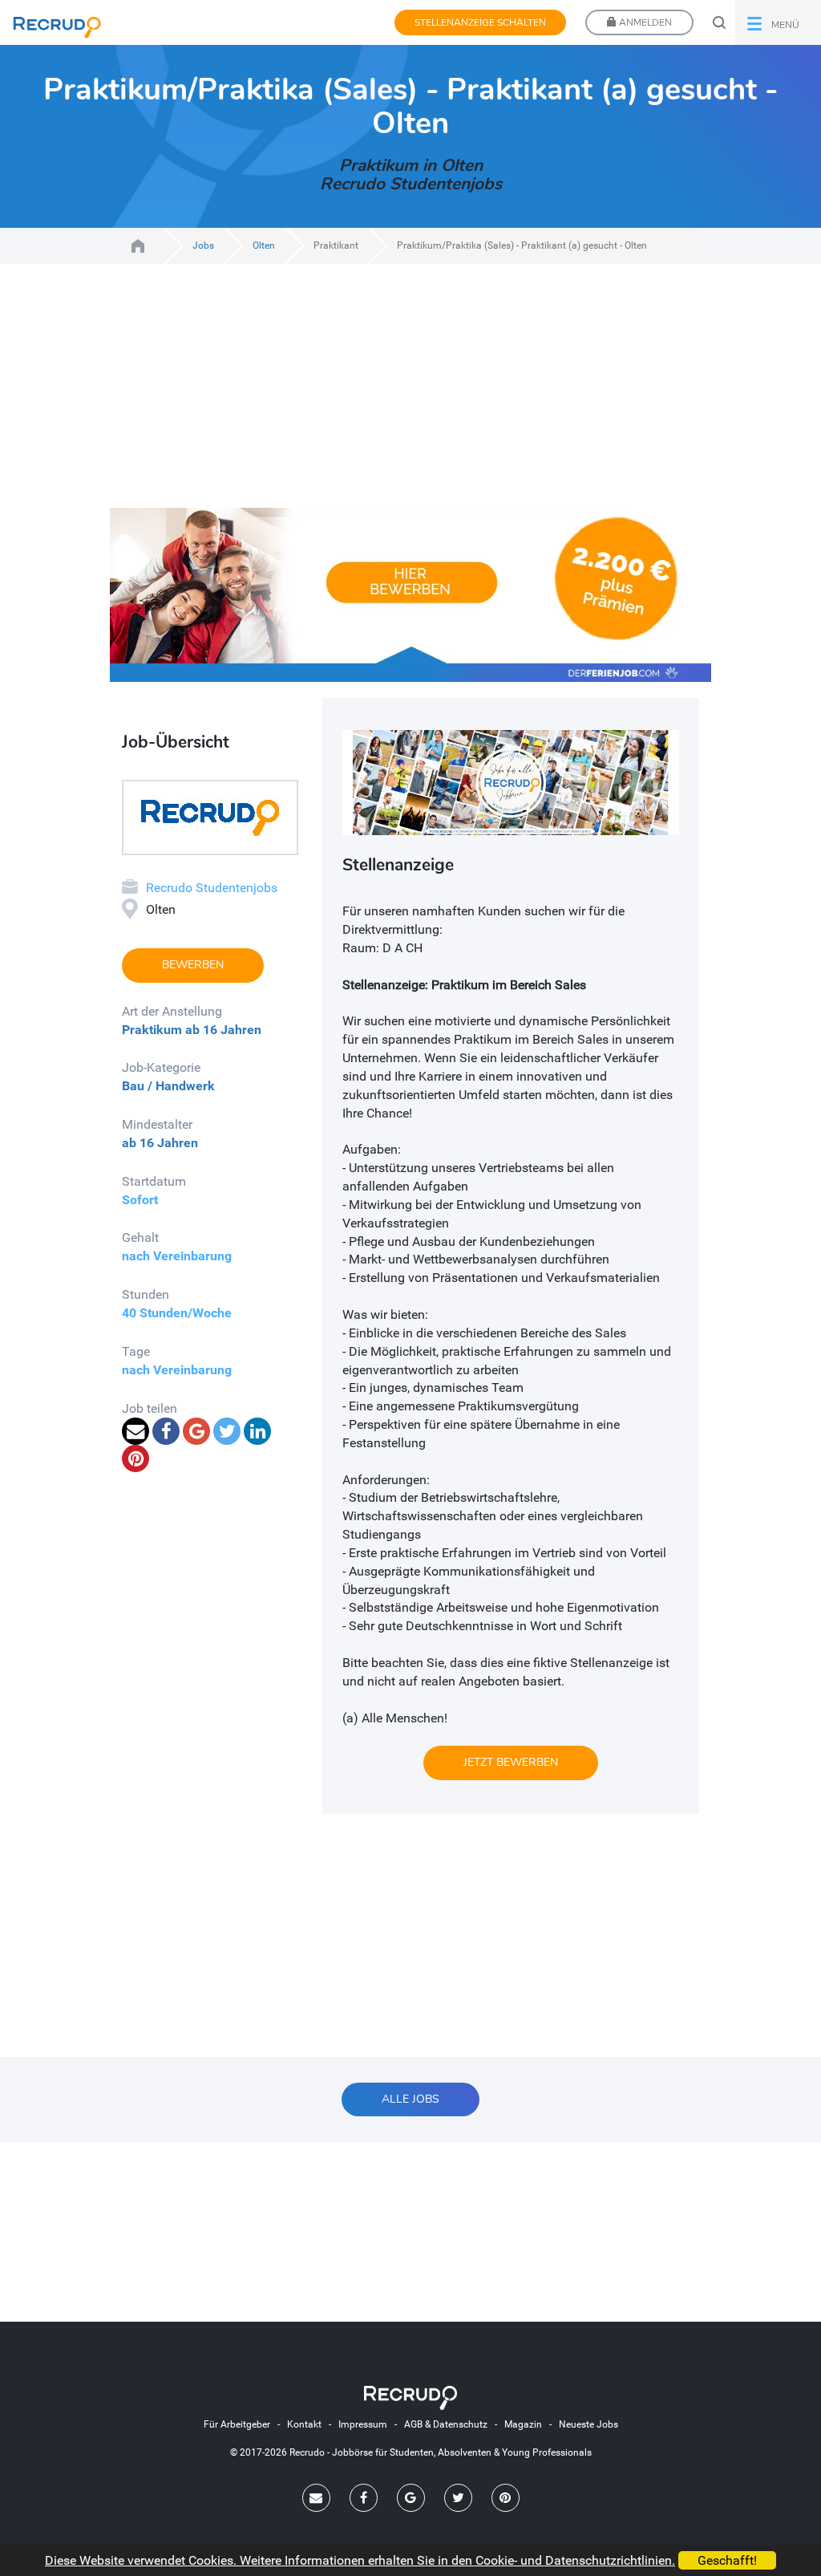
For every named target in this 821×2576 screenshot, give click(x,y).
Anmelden (644, 22)
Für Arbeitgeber (237, 2424)
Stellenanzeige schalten (480, 22)
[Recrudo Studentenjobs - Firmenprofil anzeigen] (210, 816)
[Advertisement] (410, 396)
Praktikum (152, 1030)
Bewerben (193, 965)
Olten (264, 245)
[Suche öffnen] (719, 22)
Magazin (523, 2424)
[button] (778, 22)
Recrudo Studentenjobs (212, 888)
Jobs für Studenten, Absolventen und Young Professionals (138, 246)
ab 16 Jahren (223, 1030)
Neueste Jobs (588, 2424)
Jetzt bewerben (511, 1762)
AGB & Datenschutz (446, 2424)
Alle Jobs (410, 2099)
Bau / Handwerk (168, 1086)
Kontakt (304, 2424)
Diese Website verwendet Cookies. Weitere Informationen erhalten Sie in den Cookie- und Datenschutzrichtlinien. (360, 2560)
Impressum (363, 2424)
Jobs (203, 245)
